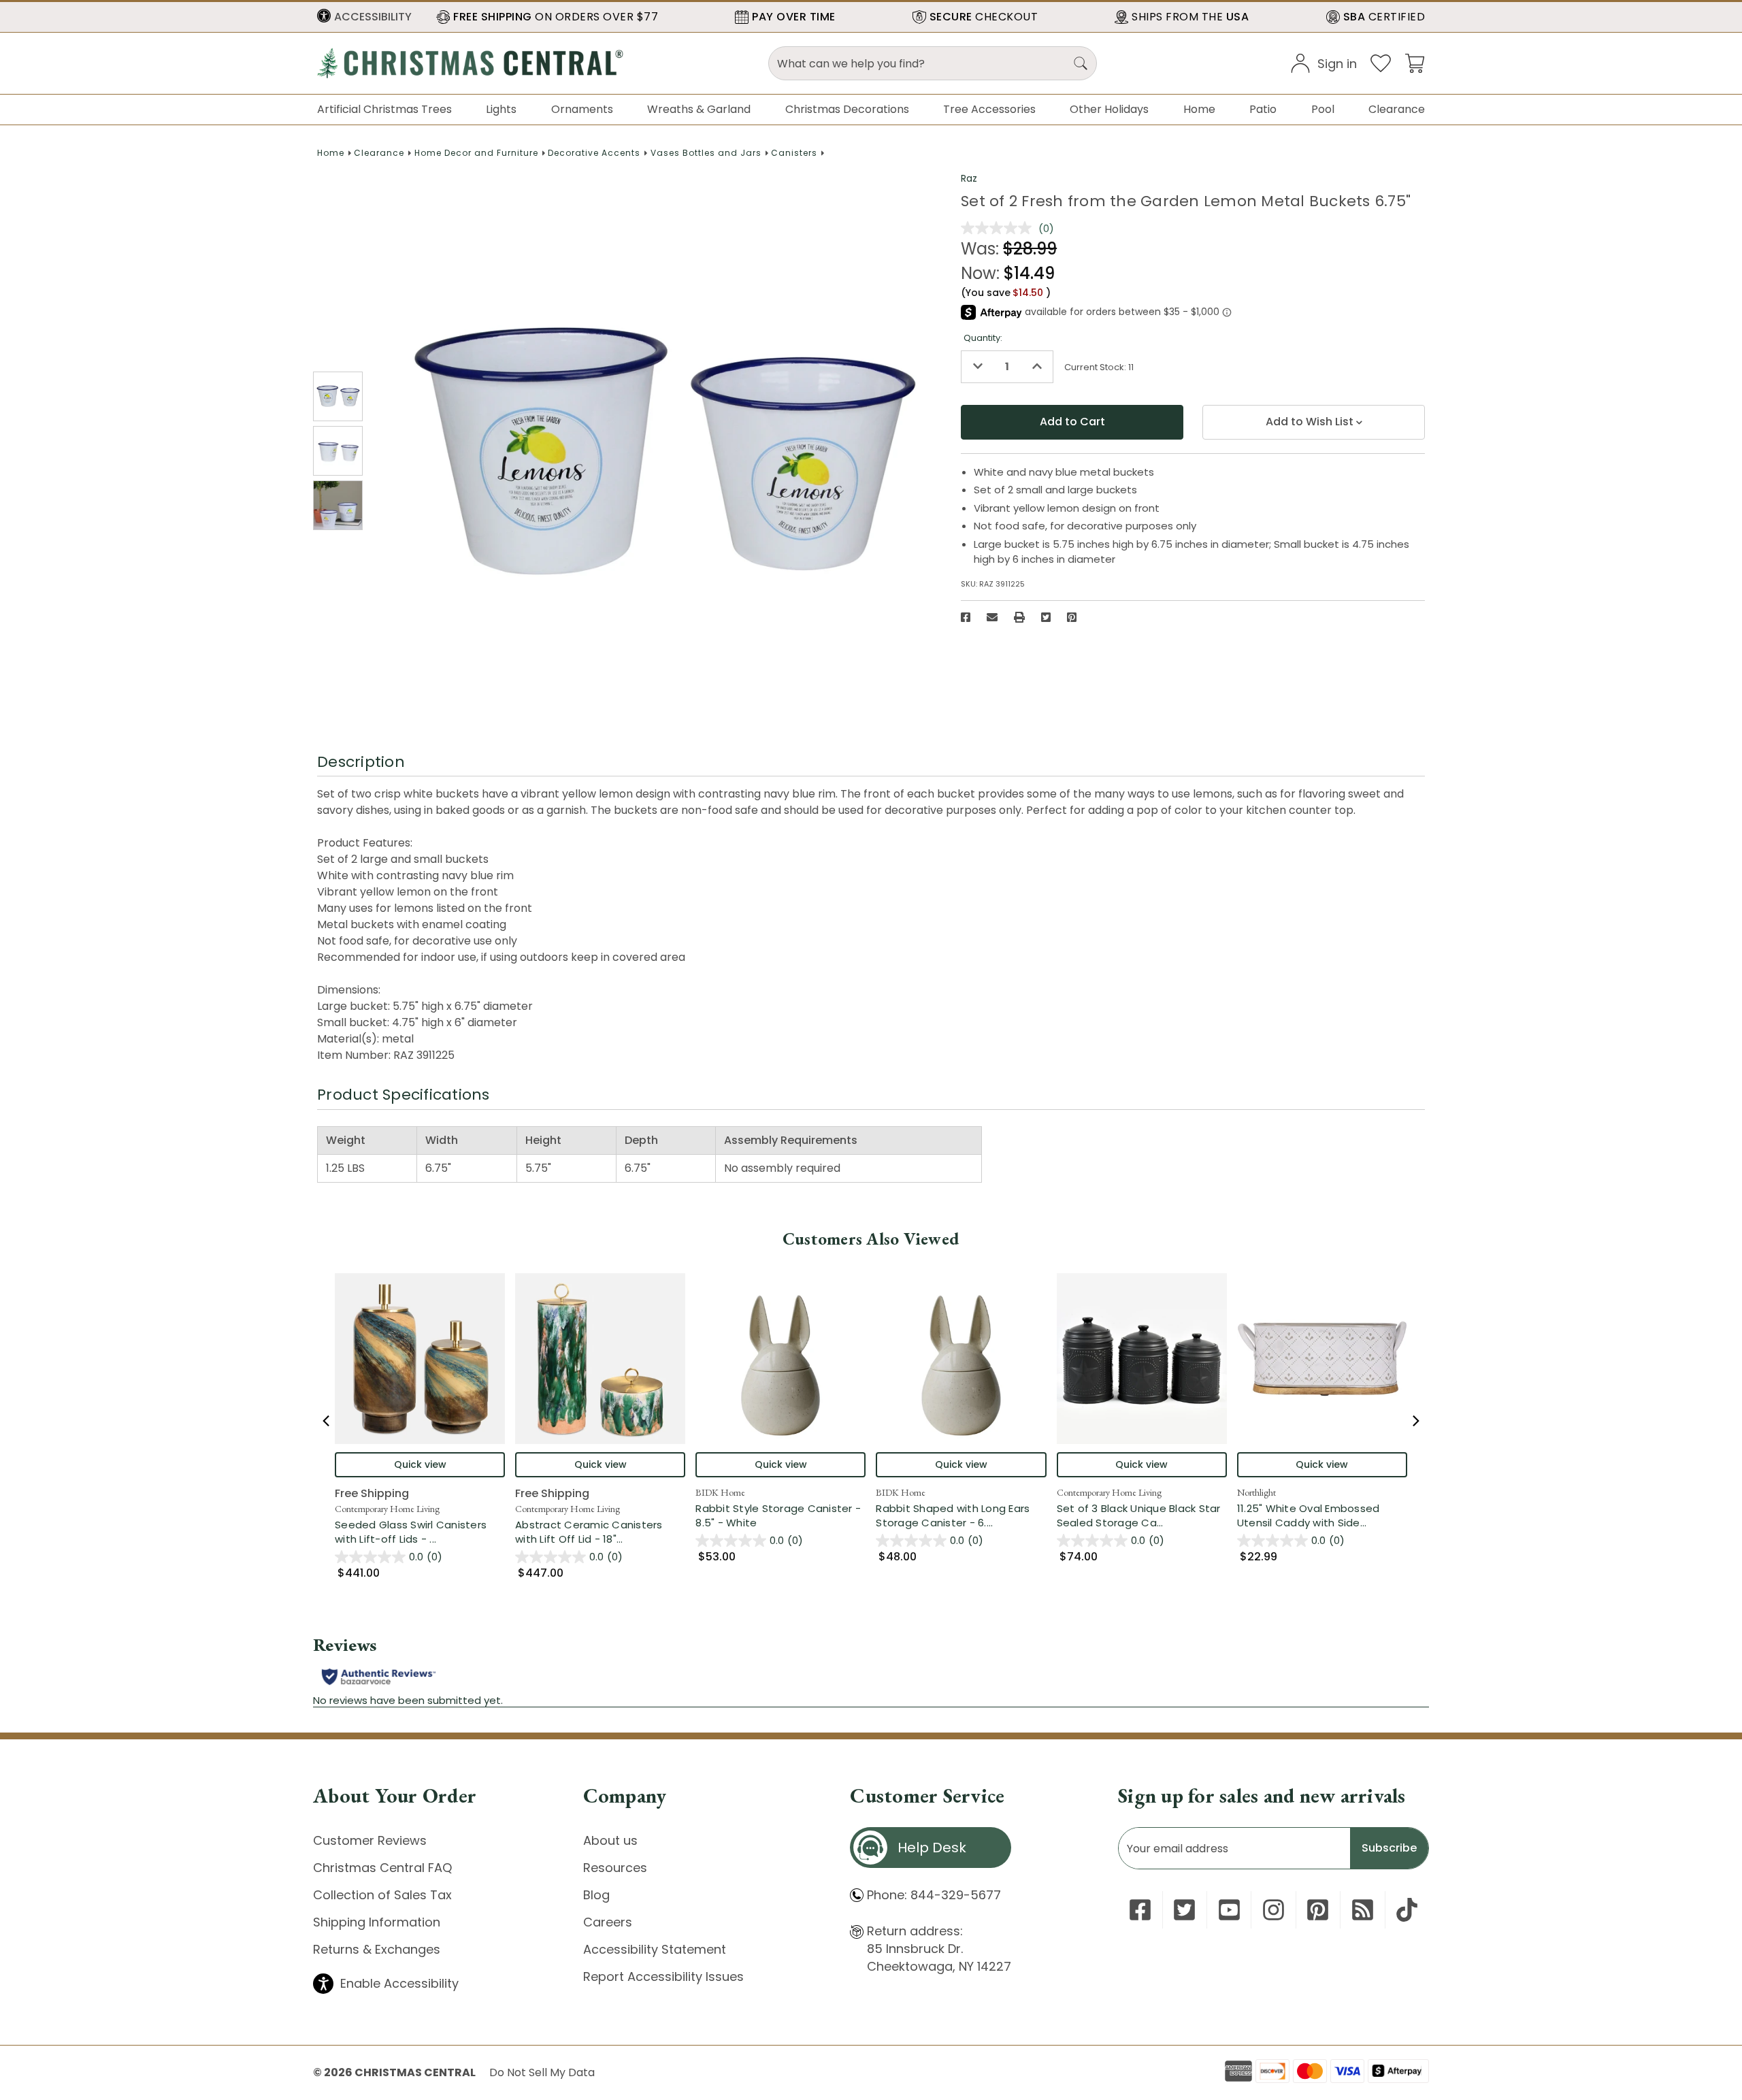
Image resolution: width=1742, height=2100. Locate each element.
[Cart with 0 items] (1415, 62)
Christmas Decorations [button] (847, 109)
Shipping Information (377, 1922)
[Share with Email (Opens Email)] (992, 617)
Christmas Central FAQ (382, 1868)
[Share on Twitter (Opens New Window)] (1046, 617)
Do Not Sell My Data (542, 2072)
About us (610, 1840)
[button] (364, 17)
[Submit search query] (1081, 63)
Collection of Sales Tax (382, 1895)
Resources (615, 1868)
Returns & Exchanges (377, 1949)
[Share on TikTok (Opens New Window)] (1407, 1910)
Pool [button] (1323, 109)
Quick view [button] (420, 1464)
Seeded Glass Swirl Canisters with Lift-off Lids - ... (420, 1532)
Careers (608, 1922)
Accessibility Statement (655, 1949)
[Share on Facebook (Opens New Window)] (966, 617)
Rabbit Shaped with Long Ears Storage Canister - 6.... (961, 1515)
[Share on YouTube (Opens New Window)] (1229, 1910)
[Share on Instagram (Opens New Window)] (1273, 1910)
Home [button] (1199, 109)
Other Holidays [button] (1109, 109)
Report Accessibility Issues (663, 1976)
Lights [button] (501, 109)
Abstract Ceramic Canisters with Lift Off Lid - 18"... (600, 1532)
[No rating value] (1000, 228)
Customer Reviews (370, 1840)
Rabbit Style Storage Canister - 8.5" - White (778, 1515)
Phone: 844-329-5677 (934, 1895)
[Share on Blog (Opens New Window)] (1363, 1910)
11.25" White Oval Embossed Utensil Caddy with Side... (1322, 1515)
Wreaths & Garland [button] (699, 109)
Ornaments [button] (582, 109)
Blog (596, 1895)
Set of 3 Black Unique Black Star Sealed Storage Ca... (1142, 1515)
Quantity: (983, 338)
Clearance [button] (1397, 109)
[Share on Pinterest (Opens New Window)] (1072, 617)
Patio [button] (1263, 109)
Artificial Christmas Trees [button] (384, 109)
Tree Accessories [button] (989, 109)
